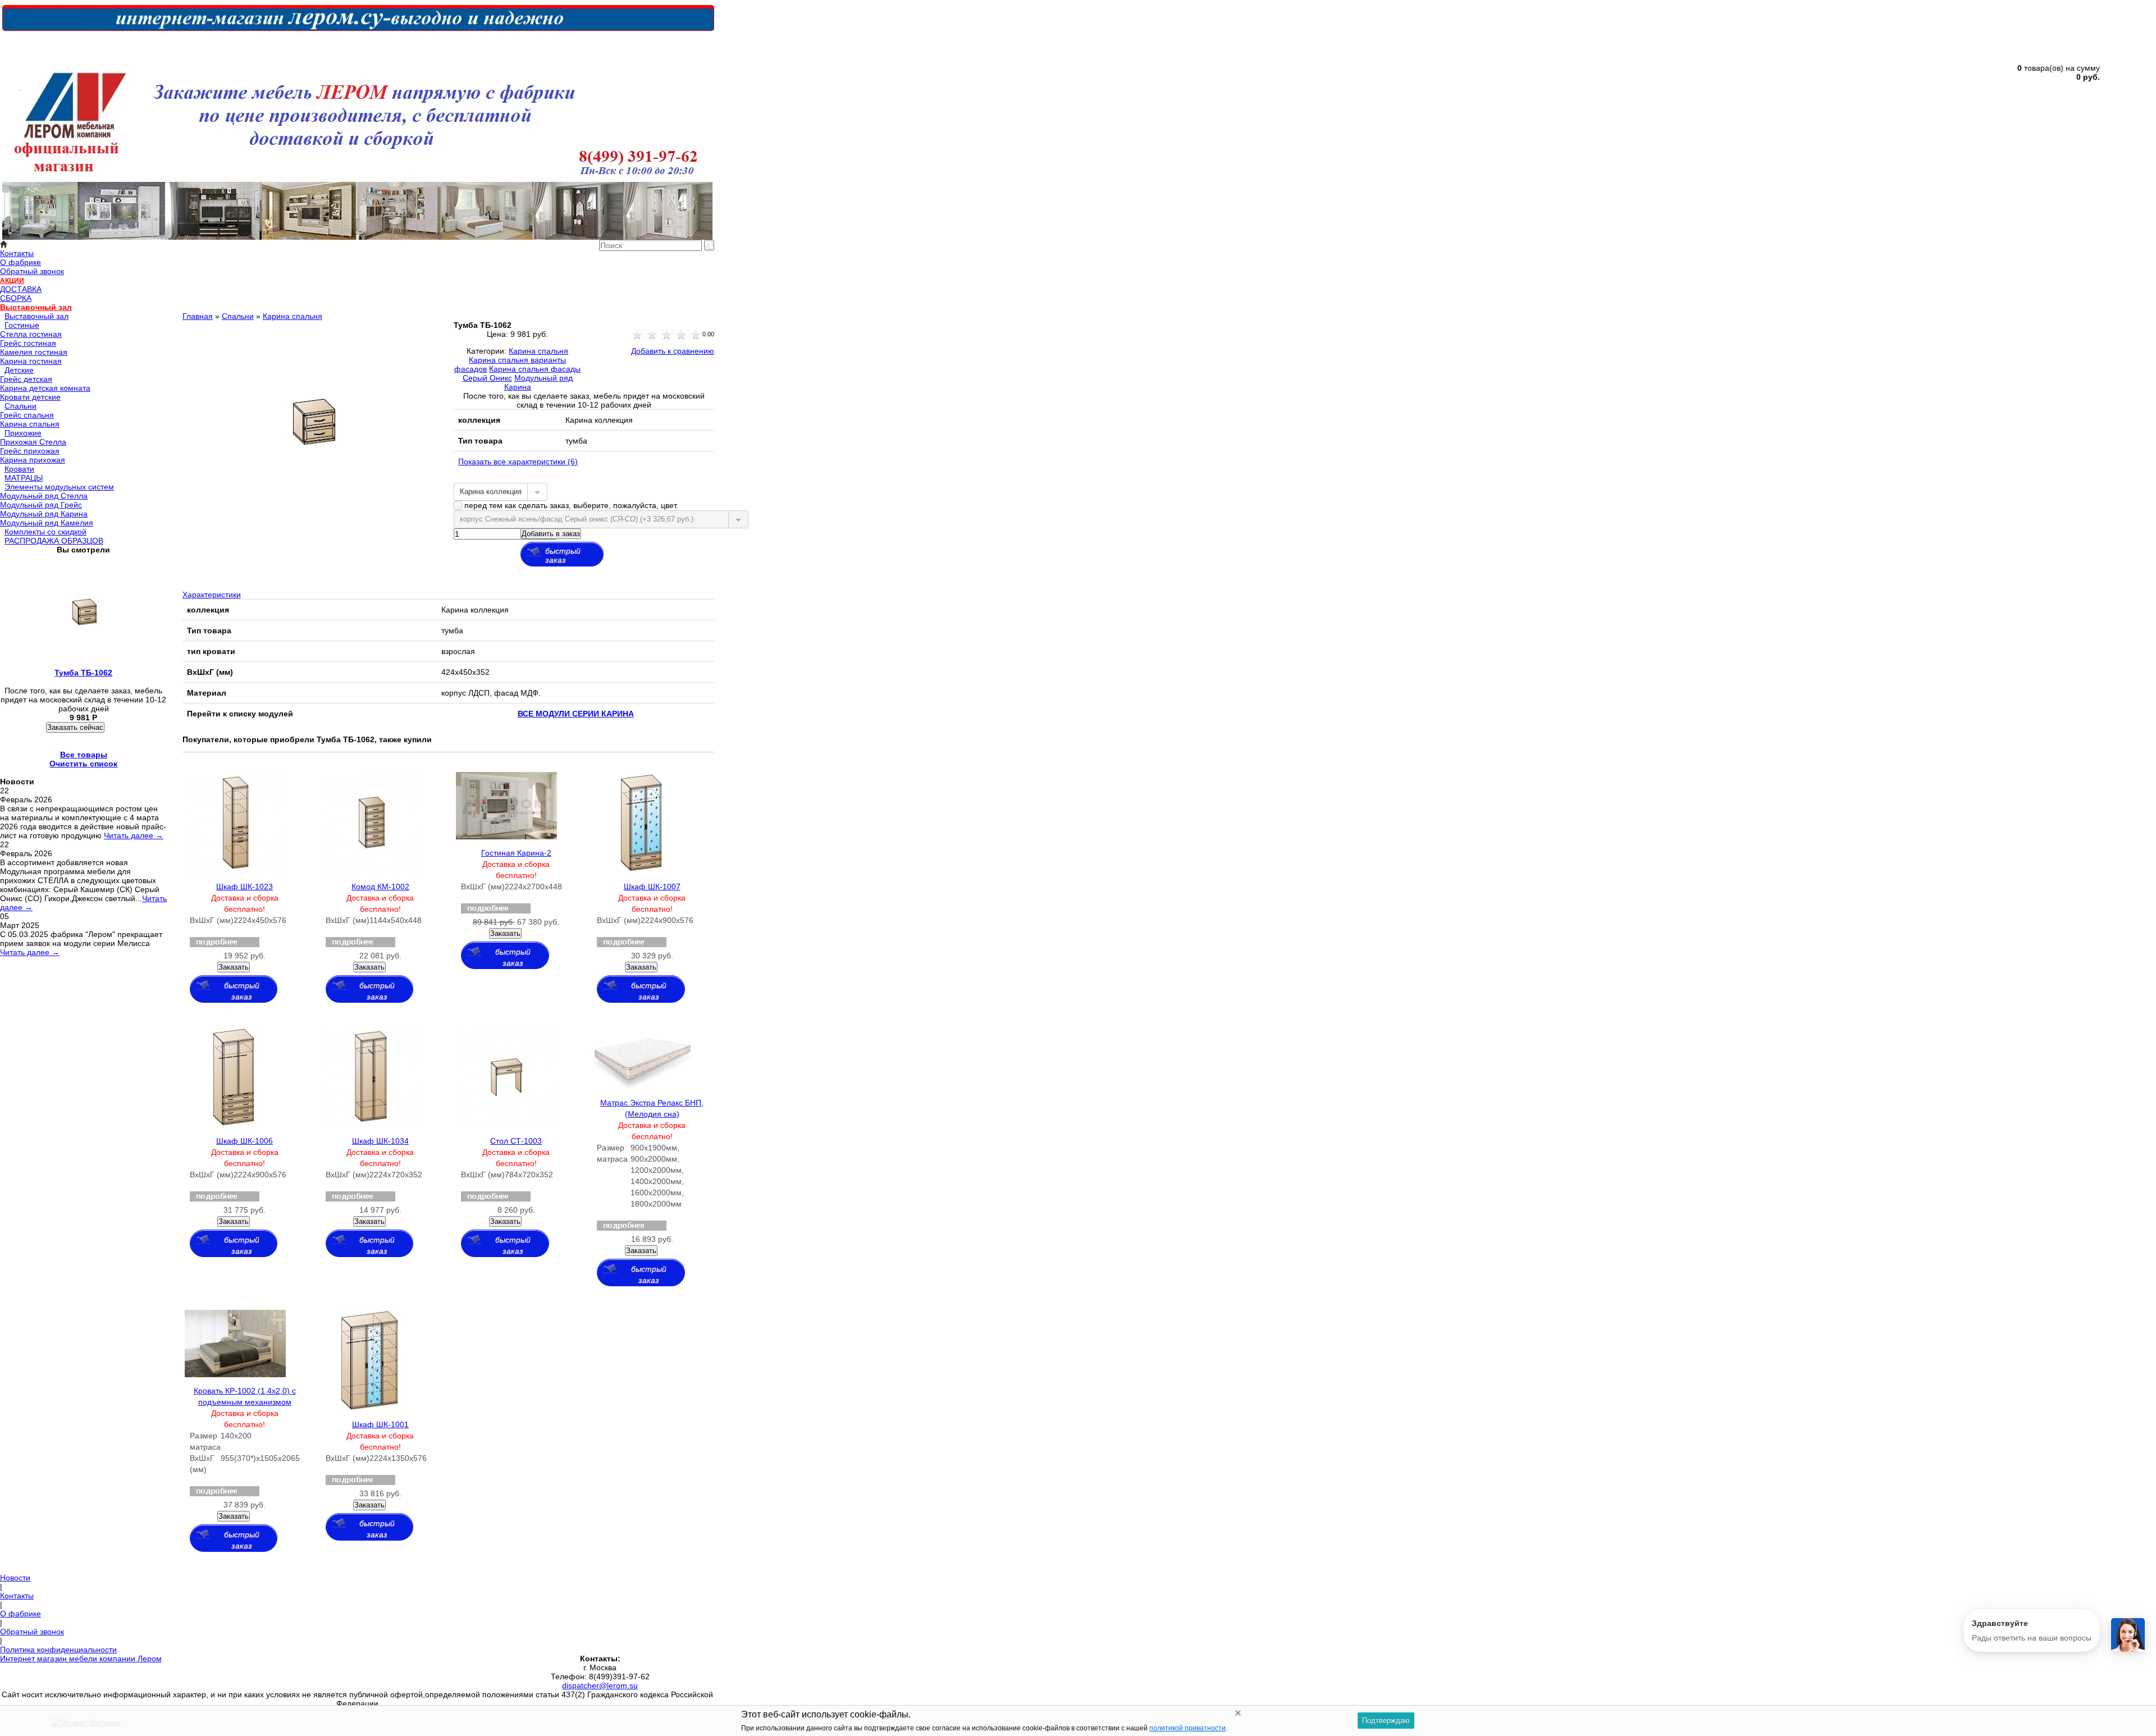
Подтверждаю (1386, 1721)
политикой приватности (1187, 1728)
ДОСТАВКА (21, 289)
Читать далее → (134, 835)
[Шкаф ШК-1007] (641, 870)
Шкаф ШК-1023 (245, 887)
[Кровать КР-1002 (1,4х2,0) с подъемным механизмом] (235, 1374)
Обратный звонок (32, 271)
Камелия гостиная (34, 352)
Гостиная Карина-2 (516, 853)
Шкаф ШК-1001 (380, 1424)
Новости (15, 1578)
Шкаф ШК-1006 (245, 1141)
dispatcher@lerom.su (600, 1685)
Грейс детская (26, 379)
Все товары (84, 755)
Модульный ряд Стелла (44, 496)
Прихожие (23, 433)
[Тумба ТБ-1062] (313, 514)
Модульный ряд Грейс (41, 505)
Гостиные (22, 325)
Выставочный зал (36, 307)
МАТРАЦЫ (24, 478)
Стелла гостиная (31, 334)
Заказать (234, 967)
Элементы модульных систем (59, 487)
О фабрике (20, 262)
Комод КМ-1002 (380, 887)
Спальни (20, 406)
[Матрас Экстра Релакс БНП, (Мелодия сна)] (642, 1086)
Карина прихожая (33, 460)
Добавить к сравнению (673, 351)
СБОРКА (16, 298)
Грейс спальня (27, 415)
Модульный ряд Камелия (47, 523)
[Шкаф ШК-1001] (370, 1408)
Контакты (17, 253)
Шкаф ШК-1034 (380, 1141)
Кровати (19, 469)
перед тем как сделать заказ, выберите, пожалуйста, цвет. (570, 505)
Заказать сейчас (75, 727)
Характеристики (212, 595)
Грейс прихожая (30, 451)
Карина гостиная (31, 361)
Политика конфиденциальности (58, 1650)
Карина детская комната (45, 388)
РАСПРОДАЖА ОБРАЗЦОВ (54, 541)
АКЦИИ (12, 281)
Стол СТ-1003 (516, 1141)
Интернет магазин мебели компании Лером (81, 1659)
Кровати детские (30, 397)
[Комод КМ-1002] (371, 870)
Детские (19, 370)
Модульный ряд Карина (44, 514)
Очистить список (83, 764)
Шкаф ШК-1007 (652, 887)
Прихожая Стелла (33, 442)
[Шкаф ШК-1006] (234, 1125)
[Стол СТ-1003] (506, 1125)
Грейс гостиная (28, 343)
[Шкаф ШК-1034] (371, 1125)
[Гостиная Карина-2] (506, 837)
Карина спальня (30, 424)
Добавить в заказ (551, 534)
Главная (198, 316)
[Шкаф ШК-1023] (235, 870)
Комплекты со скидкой (45, 532)
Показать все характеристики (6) (518, 462)
